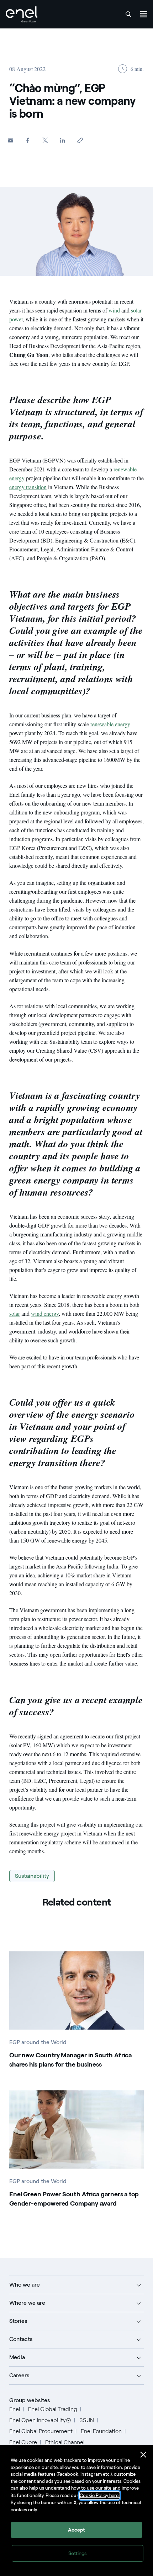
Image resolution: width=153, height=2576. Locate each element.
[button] (10, 140)
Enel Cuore (23, 2442)
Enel (15, 2409)
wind (114, 310)
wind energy (45, 1313)
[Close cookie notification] (143, 2455)
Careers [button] (19, 2375)
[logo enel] (22, 14)
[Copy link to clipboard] (80, 140)
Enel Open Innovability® (40, 2420)
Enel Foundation (101, 2431)
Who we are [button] (25, 2285)
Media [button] (17, 2357)
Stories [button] (18, 2321)
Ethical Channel (65, 2442)
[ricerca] (128, 14)
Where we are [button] (27, 2303)
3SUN (87, 2420)
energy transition (28, 487)
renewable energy (110, 724)
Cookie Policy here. (100, 2495)
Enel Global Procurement (41, 2431)
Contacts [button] (21, 2339)
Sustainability (32, 1876)
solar (15, 1313)
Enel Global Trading (53, 2409)
